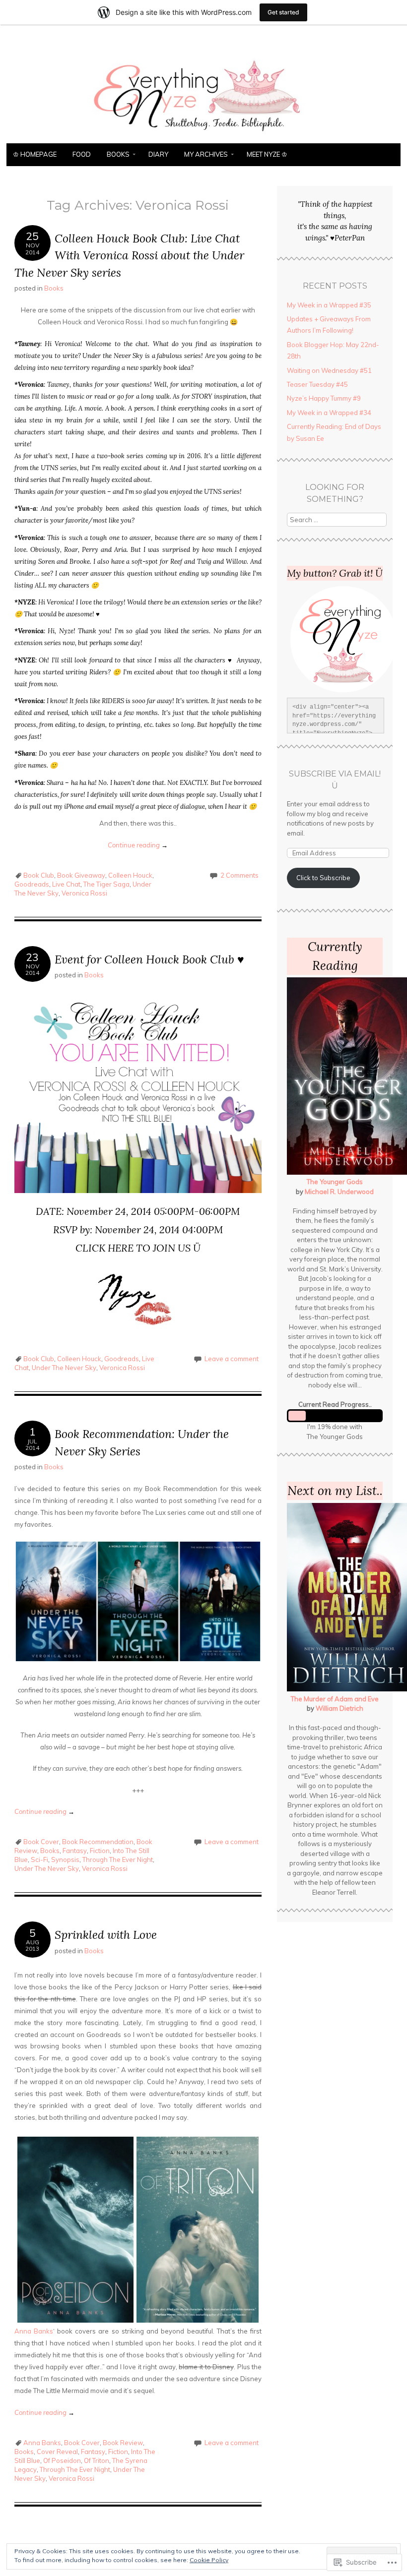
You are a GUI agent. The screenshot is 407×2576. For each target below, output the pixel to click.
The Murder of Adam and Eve (335, 1699)
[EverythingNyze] (203, 137)
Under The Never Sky (64, 1368)
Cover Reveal (57, 2452)
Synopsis (65, 1859)
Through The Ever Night (118, 1859)
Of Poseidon (62, 2460)
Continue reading (138, 845)
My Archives (206, 154)
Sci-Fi (39, 1859)
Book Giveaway (81, 875)
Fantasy (75, 1851)
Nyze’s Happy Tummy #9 (324, 398)
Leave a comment (232, 1359)
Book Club (39, 875)
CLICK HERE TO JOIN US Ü (138, 1248)
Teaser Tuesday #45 (317, 384)
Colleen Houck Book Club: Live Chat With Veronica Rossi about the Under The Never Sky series (129, 255)
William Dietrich (339, 1708)
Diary (158, 154)
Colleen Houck (130, 875)
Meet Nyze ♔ (267, 154)
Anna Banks (34, 2331)
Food (82, 154)
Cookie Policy (209, 2560)
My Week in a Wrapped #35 (329, 305)
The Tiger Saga (106, 884)
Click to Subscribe (323, 878)
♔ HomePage (35, 154)
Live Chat (66, 884)
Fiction (100, 1851)
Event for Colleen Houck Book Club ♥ (149, 959)
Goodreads (32, 884)
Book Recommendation (98, 1842)
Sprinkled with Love (106, 1935)
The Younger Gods (335, 1182)
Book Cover (41, 1842)
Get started (283, 12)
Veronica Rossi (84, 893)
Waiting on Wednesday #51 (329, 370)
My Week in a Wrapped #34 (329, 413)
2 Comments (239, 875)
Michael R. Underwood (339, 1192)
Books (118, 154)
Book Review (123, 2443)
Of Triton (97, 2460)
